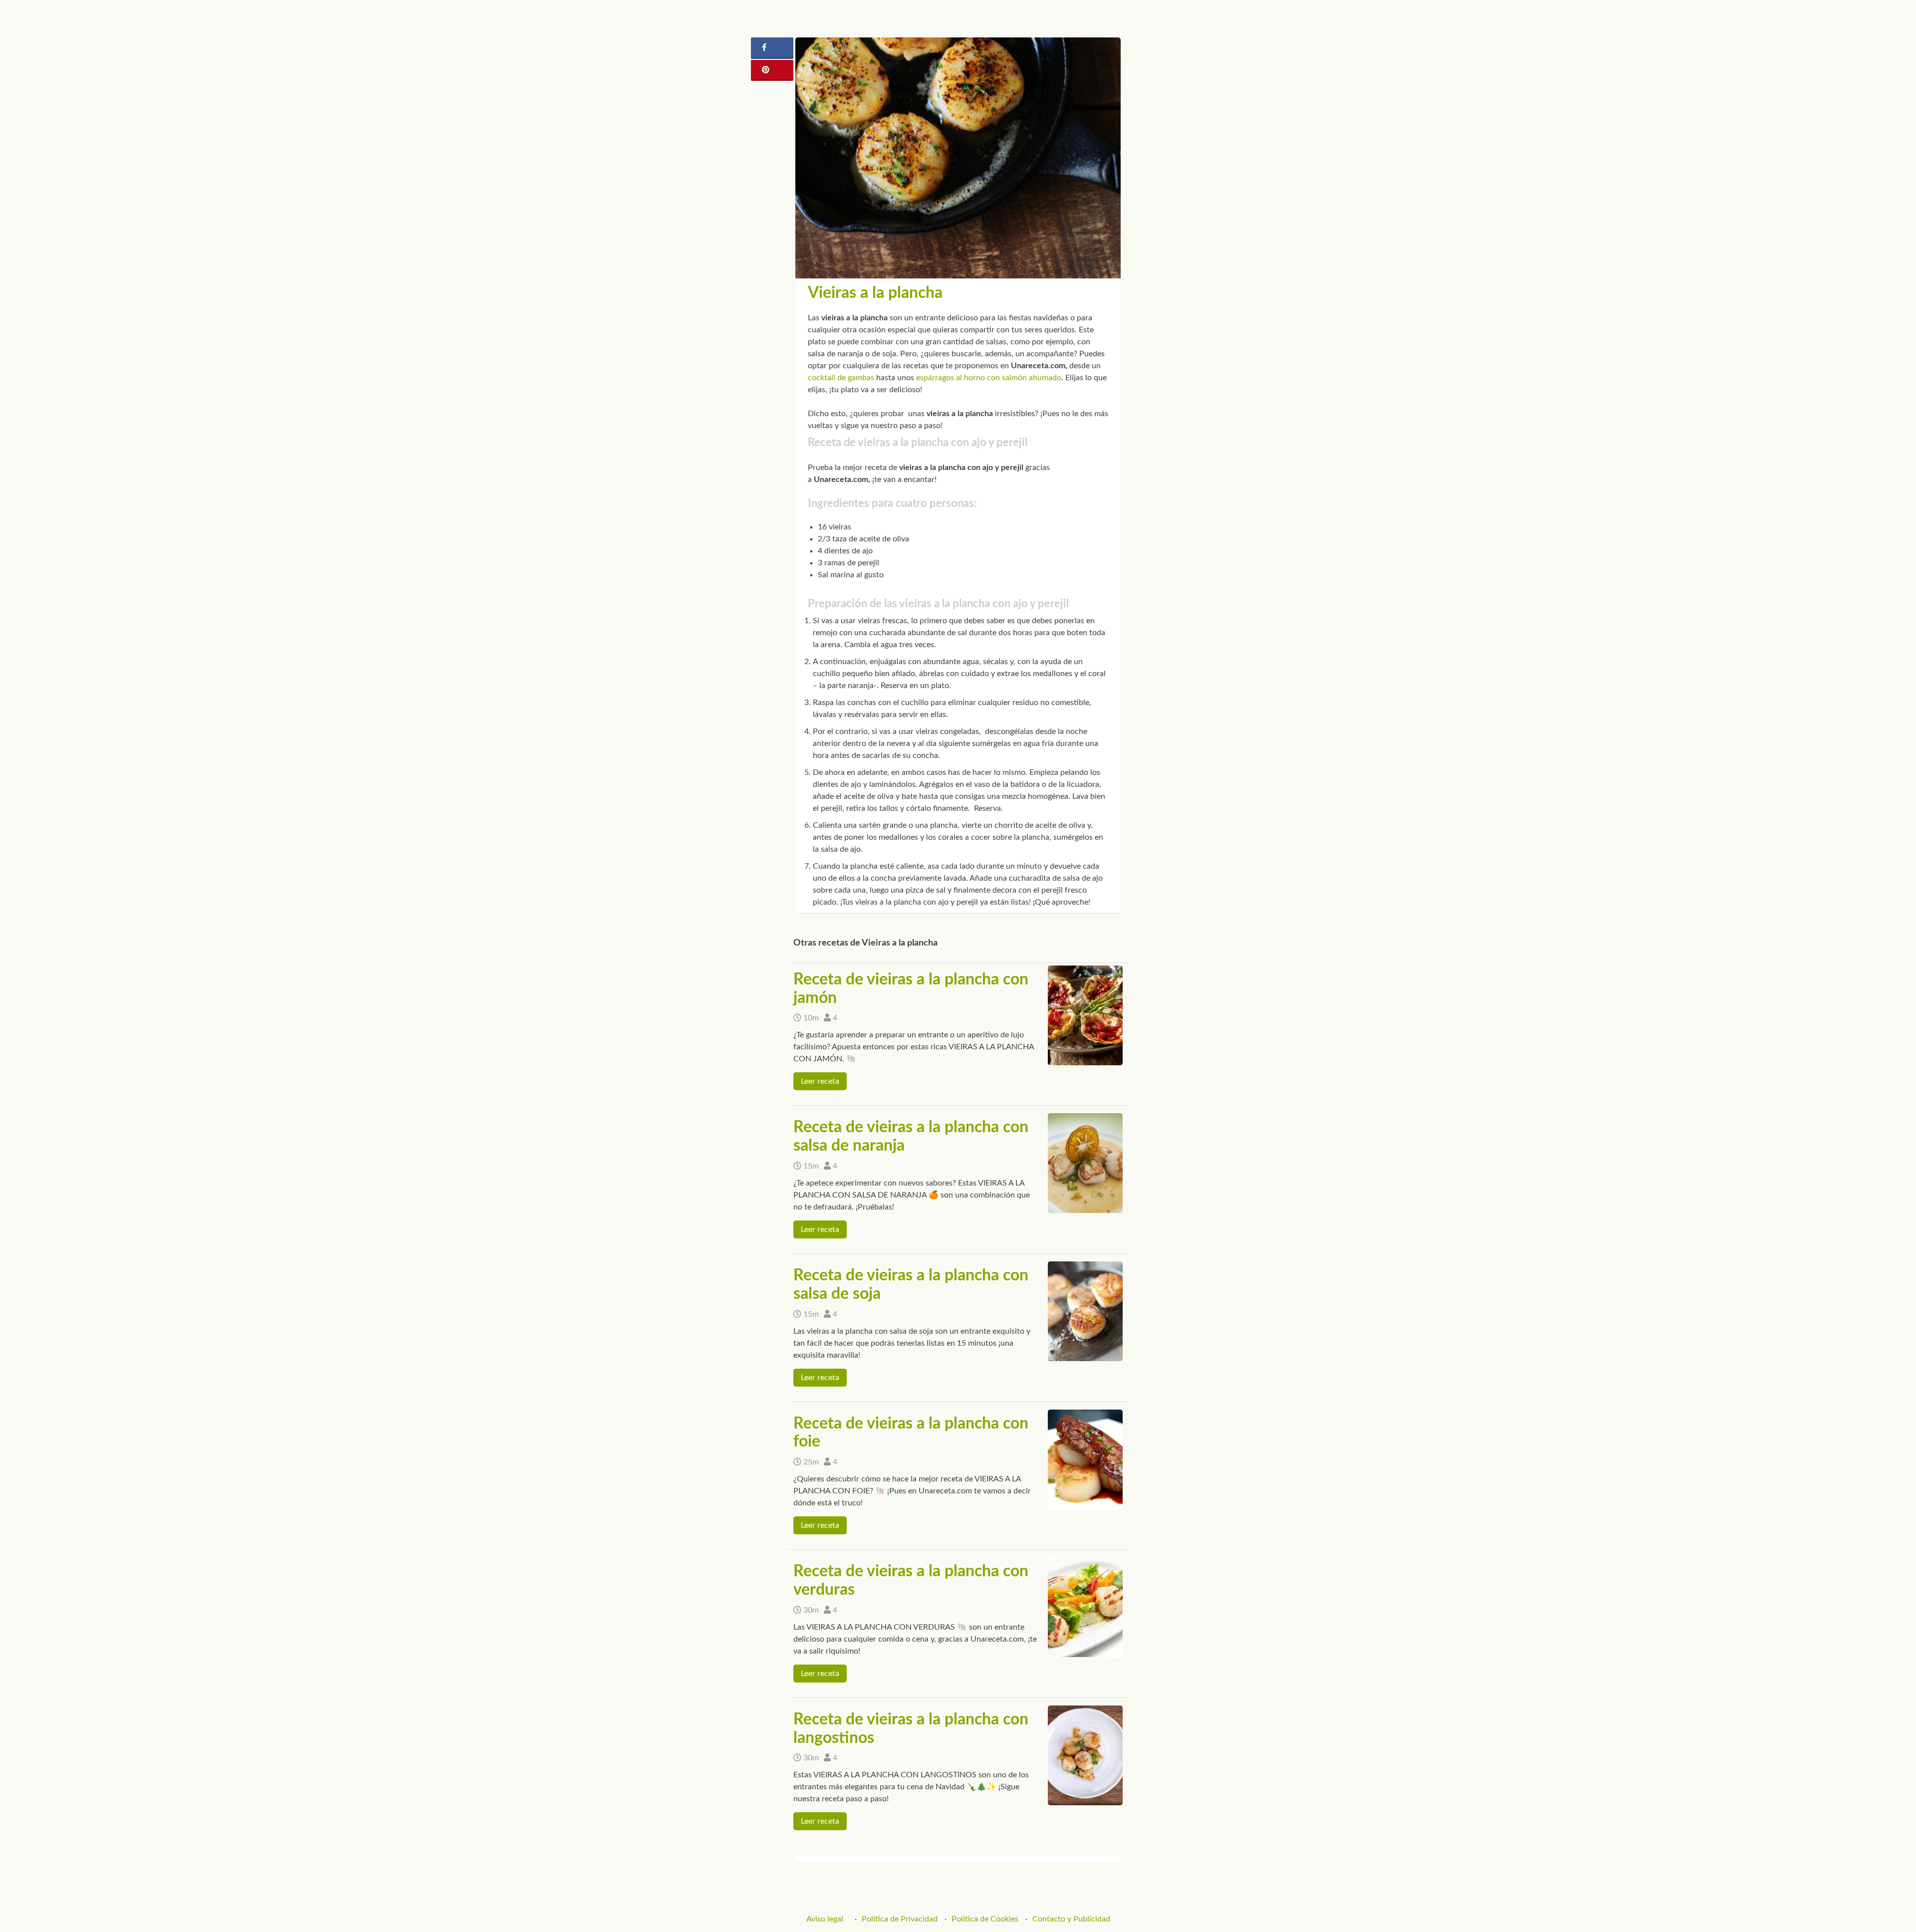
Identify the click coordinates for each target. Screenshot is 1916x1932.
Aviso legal (825, 1919)
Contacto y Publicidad (1071, 1919)
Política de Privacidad (900, 1919)
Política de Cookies (985, 1919)
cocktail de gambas (841, 378)
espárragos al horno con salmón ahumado (989, 378)
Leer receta (820, 1081)
